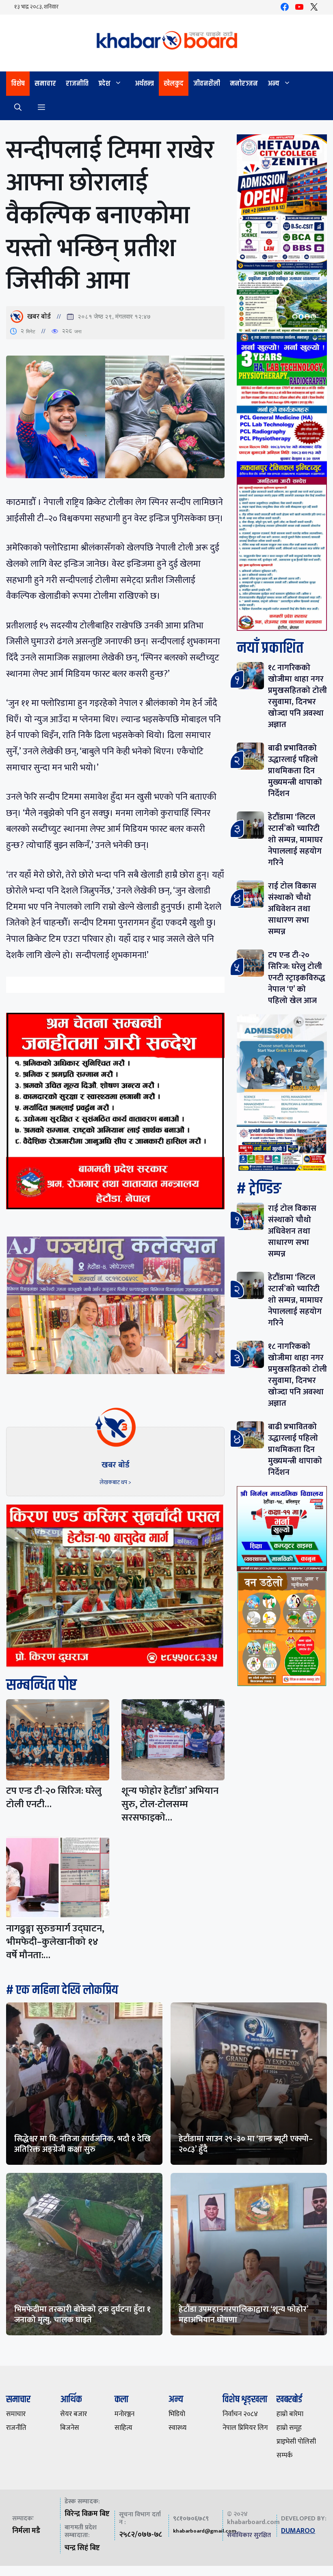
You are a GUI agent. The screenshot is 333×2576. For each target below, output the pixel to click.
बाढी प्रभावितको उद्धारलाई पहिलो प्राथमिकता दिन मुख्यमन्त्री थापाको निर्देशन (295, 771)
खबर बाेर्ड (39, 317)
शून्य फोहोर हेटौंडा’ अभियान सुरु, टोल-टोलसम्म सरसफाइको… (170, 1804)
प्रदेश (104, 84)
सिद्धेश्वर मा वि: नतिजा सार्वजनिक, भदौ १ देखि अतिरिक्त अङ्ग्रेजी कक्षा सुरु (82, 2144)
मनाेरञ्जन (244, 84)
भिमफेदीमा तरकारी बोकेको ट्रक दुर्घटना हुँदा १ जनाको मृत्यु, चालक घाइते (82, 2315)
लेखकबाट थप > (115, 1482)
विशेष (18, 84)
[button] (18, 108)
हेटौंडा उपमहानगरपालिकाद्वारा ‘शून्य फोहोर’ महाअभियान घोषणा (243, 2315)
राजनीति (77, 84)
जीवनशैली (207, 84)
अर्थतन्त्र (144, 84)
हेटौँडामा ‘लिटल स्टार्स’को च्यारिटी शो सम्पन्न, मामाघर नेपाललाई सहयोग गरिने (295, 840)
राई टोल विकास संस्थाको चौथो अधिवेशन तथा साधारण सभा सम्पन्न (292, 909)
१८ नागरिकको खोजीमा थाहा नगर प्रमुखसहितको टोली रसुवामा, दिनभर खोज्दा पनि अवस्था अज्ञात (297, 696)
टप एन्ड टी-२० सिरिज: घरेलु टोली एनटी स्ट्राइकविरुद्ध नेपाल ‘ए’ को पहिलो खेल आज (297, 978)
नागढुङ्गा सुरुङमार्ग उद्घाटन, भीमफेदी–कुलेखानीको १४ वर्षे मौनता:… (55, 1942)
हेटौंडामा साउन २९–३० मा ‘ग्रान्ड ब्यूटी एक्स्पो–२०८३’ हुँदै (246, 2144)
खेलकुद (174, 84)
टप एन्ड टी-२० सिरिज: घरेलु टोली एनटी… (54, 1798)
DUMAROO (298, 2531)
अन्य (274, 84)
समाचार (45, 84)
